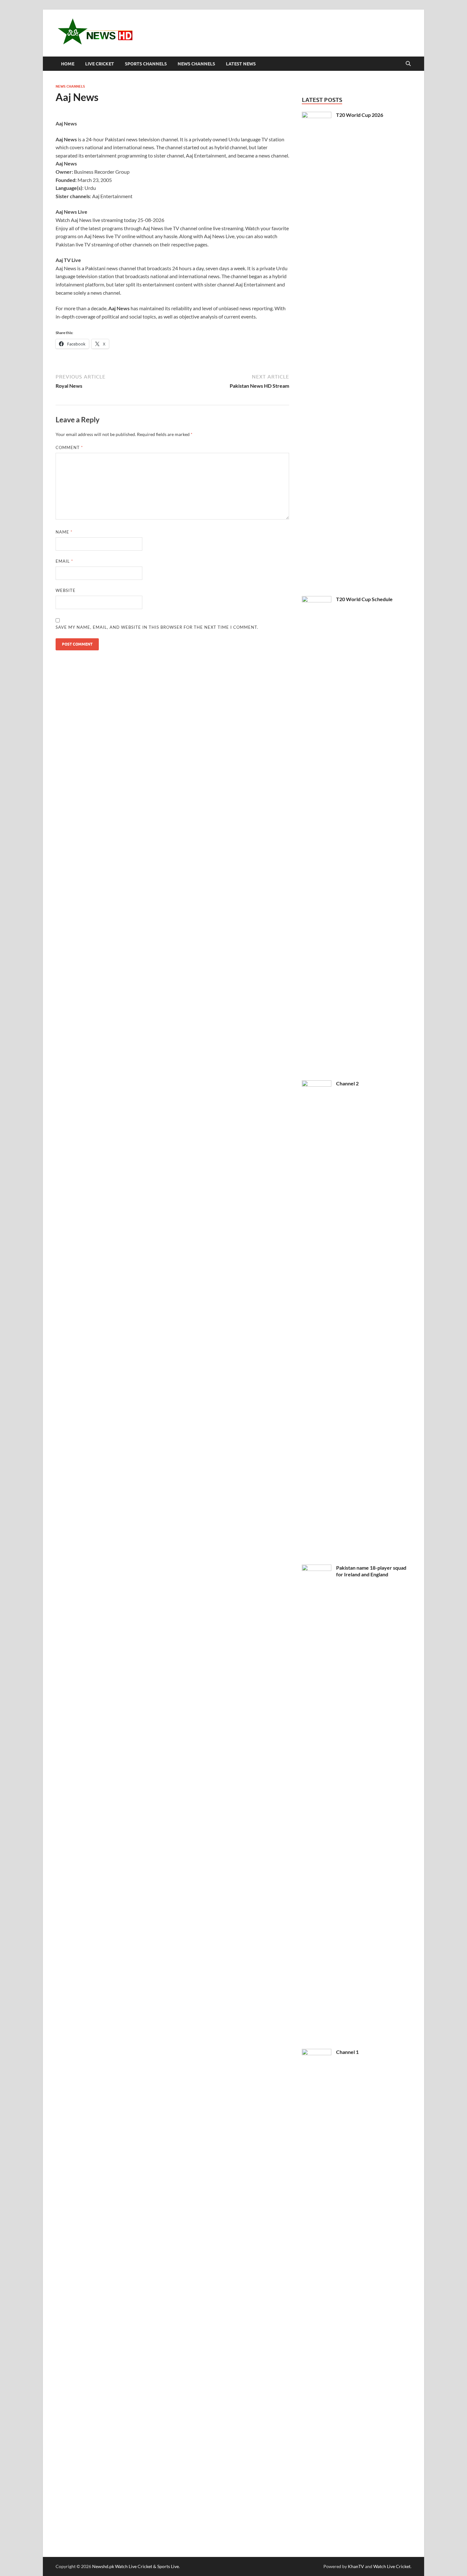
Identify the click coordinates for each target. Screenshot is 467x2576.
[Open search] (408, 64)
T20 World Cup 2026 (360, 115)
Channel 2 (347, 1083)
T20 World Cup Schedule (364, 599)
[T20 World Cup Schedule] (317, 600)
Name (64, 532)
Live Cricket (100, 64)
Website (66, 590)
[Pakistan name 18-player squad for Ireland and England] (317, 1568)
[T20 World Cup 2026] (317, 115)
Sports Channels (146, 64)
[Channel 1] (317, 2053)
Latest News (241, 64)
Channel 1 (347, 2052)
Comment (69, 447)
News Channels (196, 64)
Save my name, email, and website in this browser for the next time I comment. (157, 627)
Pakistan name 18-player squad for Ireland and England (371, 1571)
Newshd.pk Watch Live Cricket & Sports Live (135, 2566)
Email (64, 561)
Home (68, 64)
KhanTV (356, 2566)
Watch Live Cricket (392, 2566)
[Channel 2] (317, 1084)
